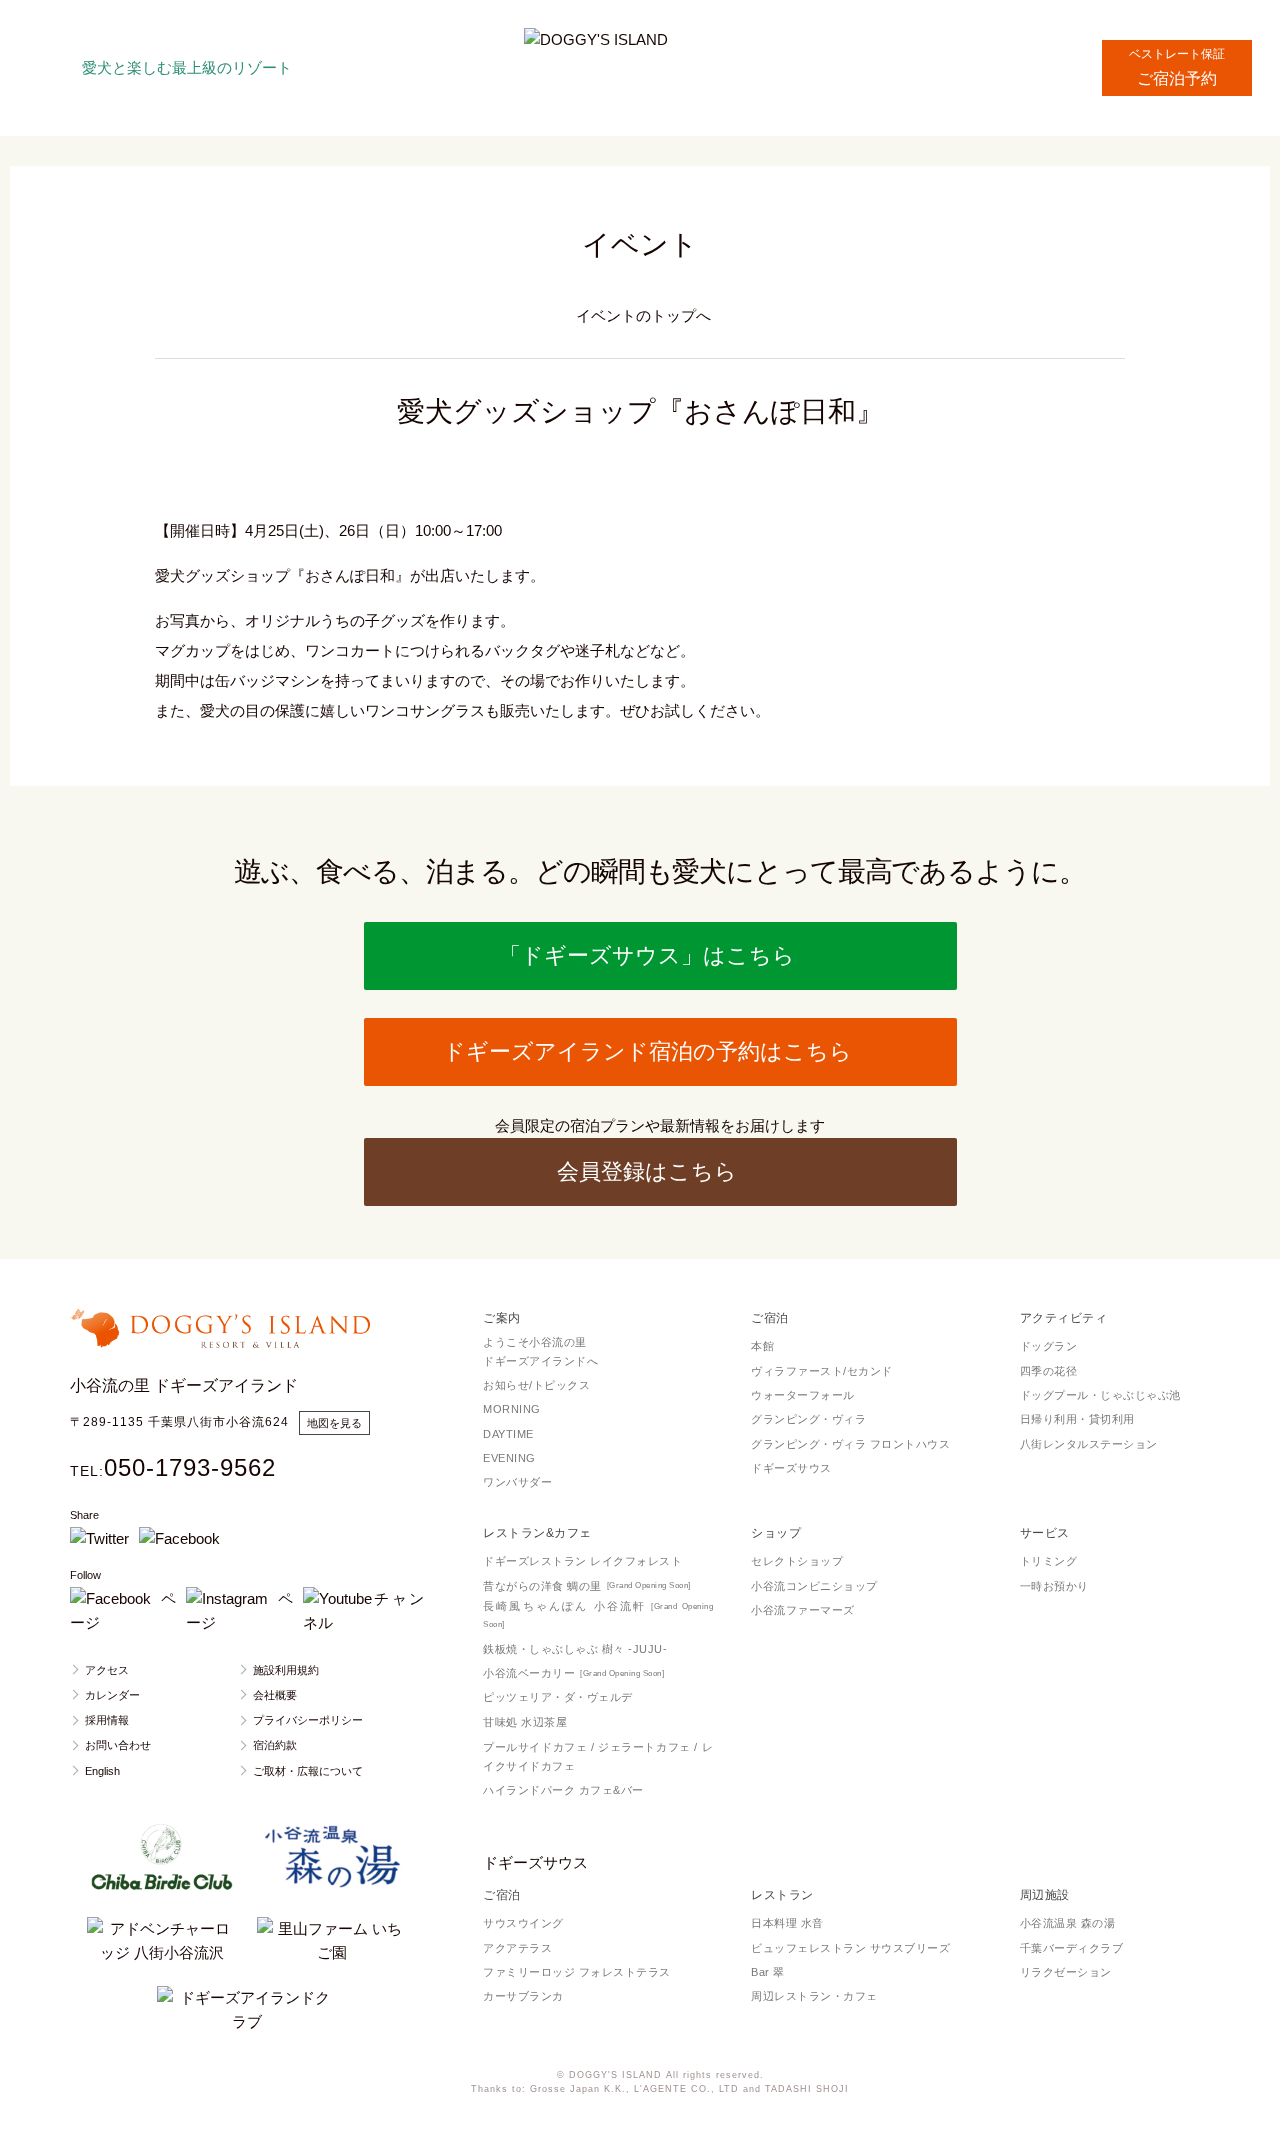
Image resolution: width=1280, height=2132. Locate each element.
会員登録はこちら (647, 1171)
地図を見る (334, 1423)
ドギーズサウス (535, 1862)
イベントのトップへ (643, 315)
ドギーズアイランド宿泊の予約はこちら (647, 1051)
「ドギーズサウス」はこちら (647, 955)
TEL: (173, 1471)
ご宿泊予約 (1177, 59)
